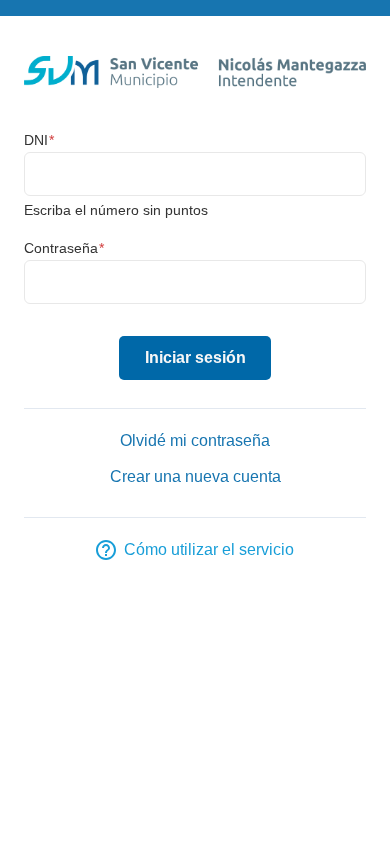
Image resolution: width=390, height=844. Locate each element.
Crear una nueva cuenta (195, 476)
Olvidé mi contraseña (195, 440)
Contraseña (64, 248)
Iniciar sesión (195, 357)
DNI (39, 140)
